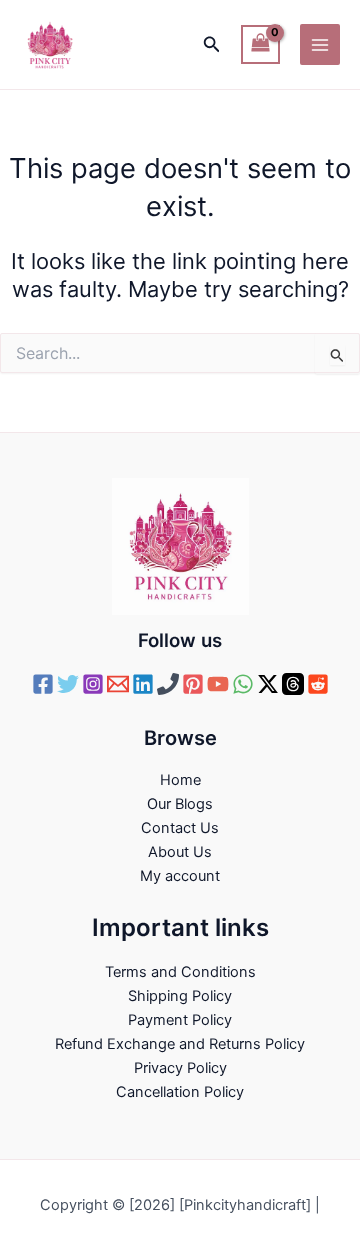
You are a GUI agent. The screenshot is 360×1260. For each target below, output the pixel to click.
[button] (212, 44)
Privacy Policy (180, 1068)
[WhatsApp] (243, 684)
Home (180, 780)
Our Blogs (180, 804)
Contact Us (180, 828)
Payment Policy (180, 1020)
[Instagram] (93, 684)
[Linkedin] (143, 684)
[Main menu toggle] (320, 44)
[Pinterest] (193, 684)
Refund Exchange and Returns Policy (180, 1044)
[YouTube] (218, 684)
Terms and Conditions (180, 972)
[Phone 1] (168, 684)
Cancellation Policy (180, 1092)
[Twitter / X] (268, 684)
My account (180, 876)
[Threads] (293, 684)
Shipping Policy (180, 996)
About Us (180, 852)
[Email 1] (118, 684)
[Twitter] (68, 684)
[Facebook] (43, 684)
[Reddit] (318, 684)
